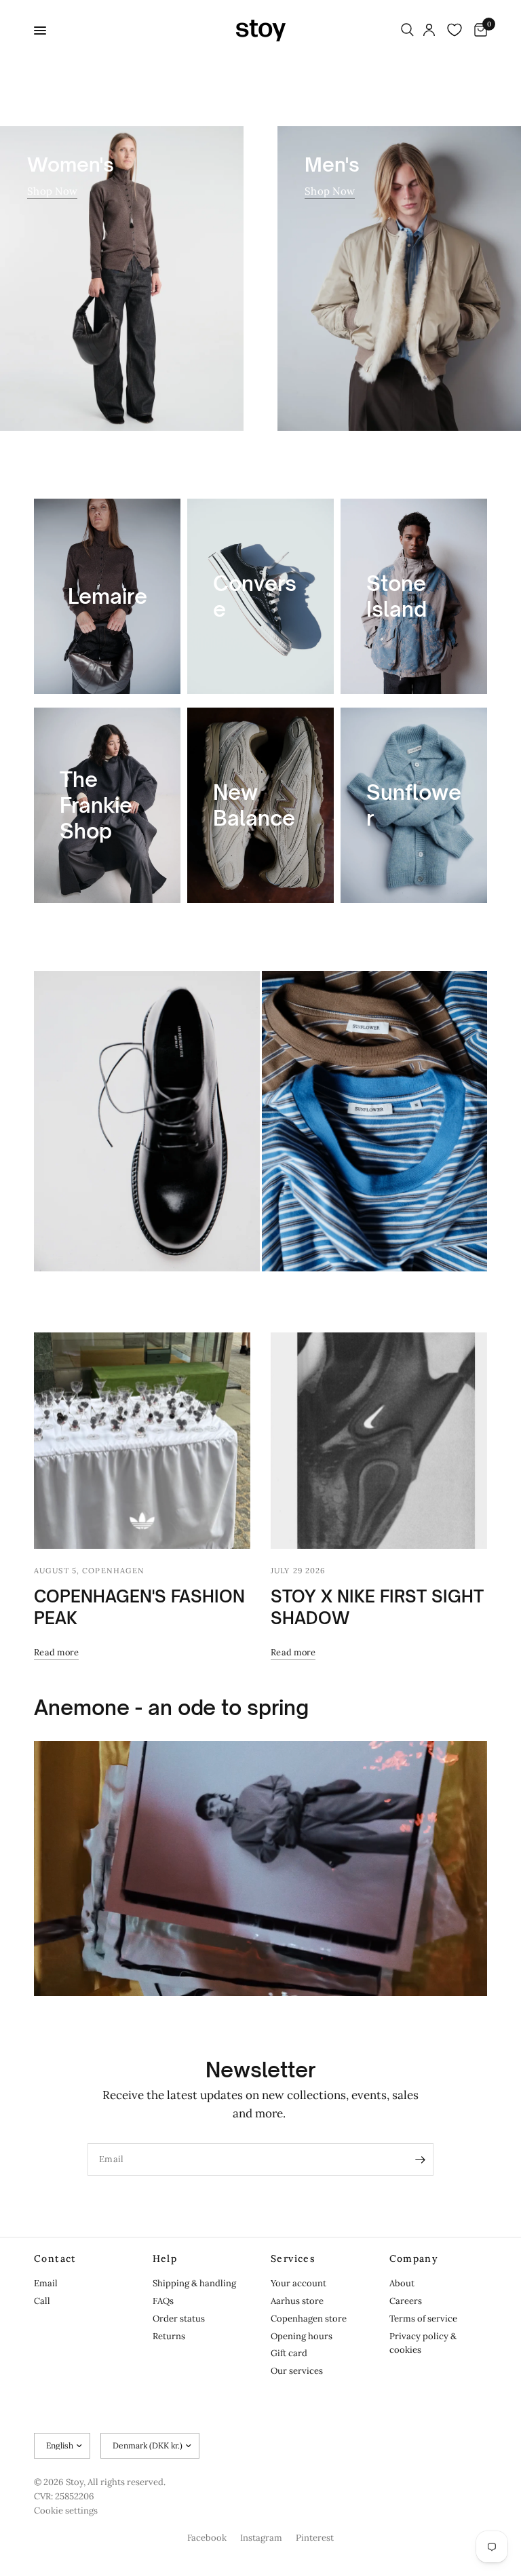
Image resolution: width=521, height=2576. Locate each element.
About (402, 2283)
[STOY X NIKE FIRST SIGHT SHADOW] (379, 1441)
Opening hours (302, 2336)
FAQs (163, 2301)
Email (46, 2283)
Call (42, 2301)
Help (165, 2258)
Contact (55, 2258)
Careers (406, 2301)
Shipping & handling (194, 2283)
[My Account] (429, 31)
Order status (179, 2319)
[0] (478, 31)
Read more (56, 1652)
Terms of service (423, 2319)
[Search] (407, 31)
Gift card (289, 2353)
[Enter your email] (420, 2159)
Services (293, 2258)
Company (414, 2258)
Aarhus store (297, 2301)
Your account (298, 2283)
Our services (297, 2371)
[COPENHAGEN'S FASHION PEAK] (142, 1441)
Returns (169, 2336)
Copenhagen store (309, 2319)
